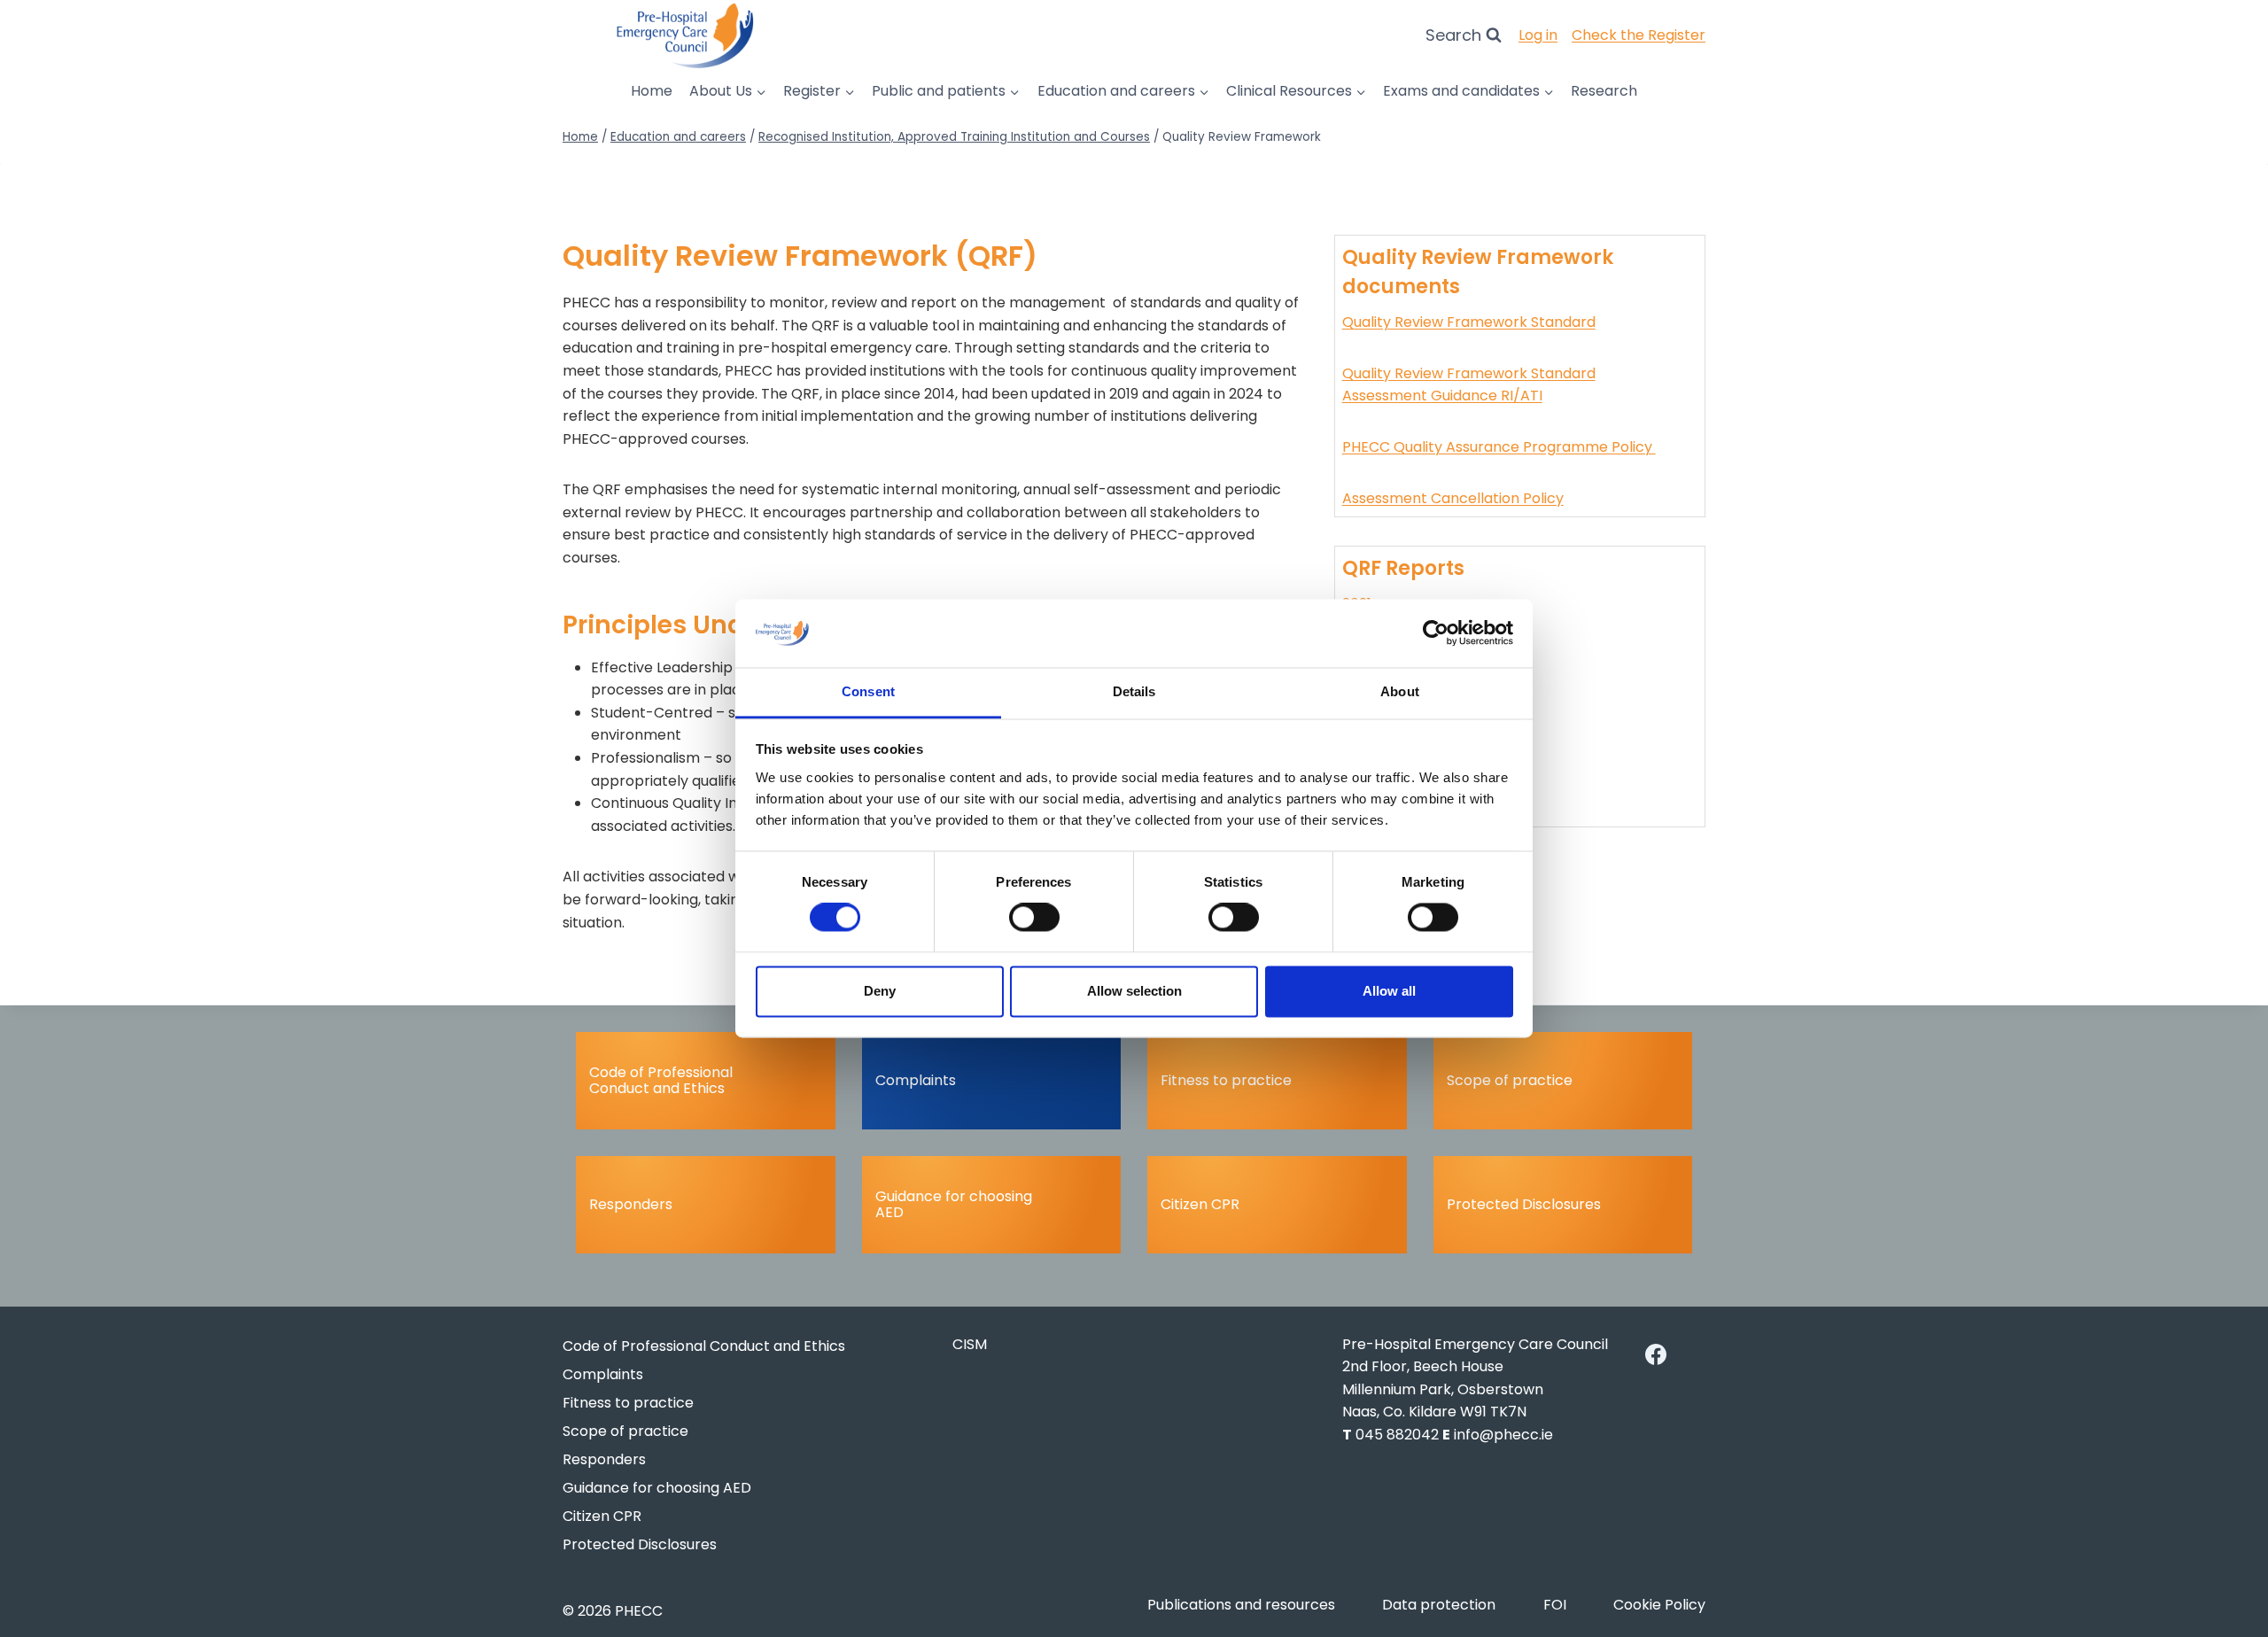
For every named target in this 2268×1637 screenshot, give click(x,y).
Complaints (916, 1080)
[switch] (1034, 918)
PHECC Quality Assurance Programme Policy (1499, 447)
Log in (1538, 35)
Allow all (1389, 991)
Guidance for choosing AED (954, 1204)
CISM (970, 1344)
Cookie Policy (1659, 1605)
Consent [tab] (868, 691)
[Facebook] (1656, 1354)
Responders (631, 1204)
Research (1604, 91)
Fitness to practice (1226, 1080)
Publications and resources (1241, 1605)
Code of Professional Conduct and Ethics (661, 1080)
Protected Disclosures (1524, 1204)
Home (652, 91)
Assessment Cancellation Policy (1453, 498)
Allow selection (1134, 991)
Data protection (1439, 1605)
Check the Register (1639, 35)
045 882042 (1397, 1435)
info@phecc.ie (1503, 1435)
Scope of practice (1510, 1080)
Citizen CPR (1200, 1204)
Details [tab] (1134, 691)
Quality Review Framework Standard (1469, 322)
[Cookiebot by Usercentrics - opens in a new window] (1436, 633)
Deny (880, 991)
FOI (1555, 1605)
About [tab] (1400, 691)
